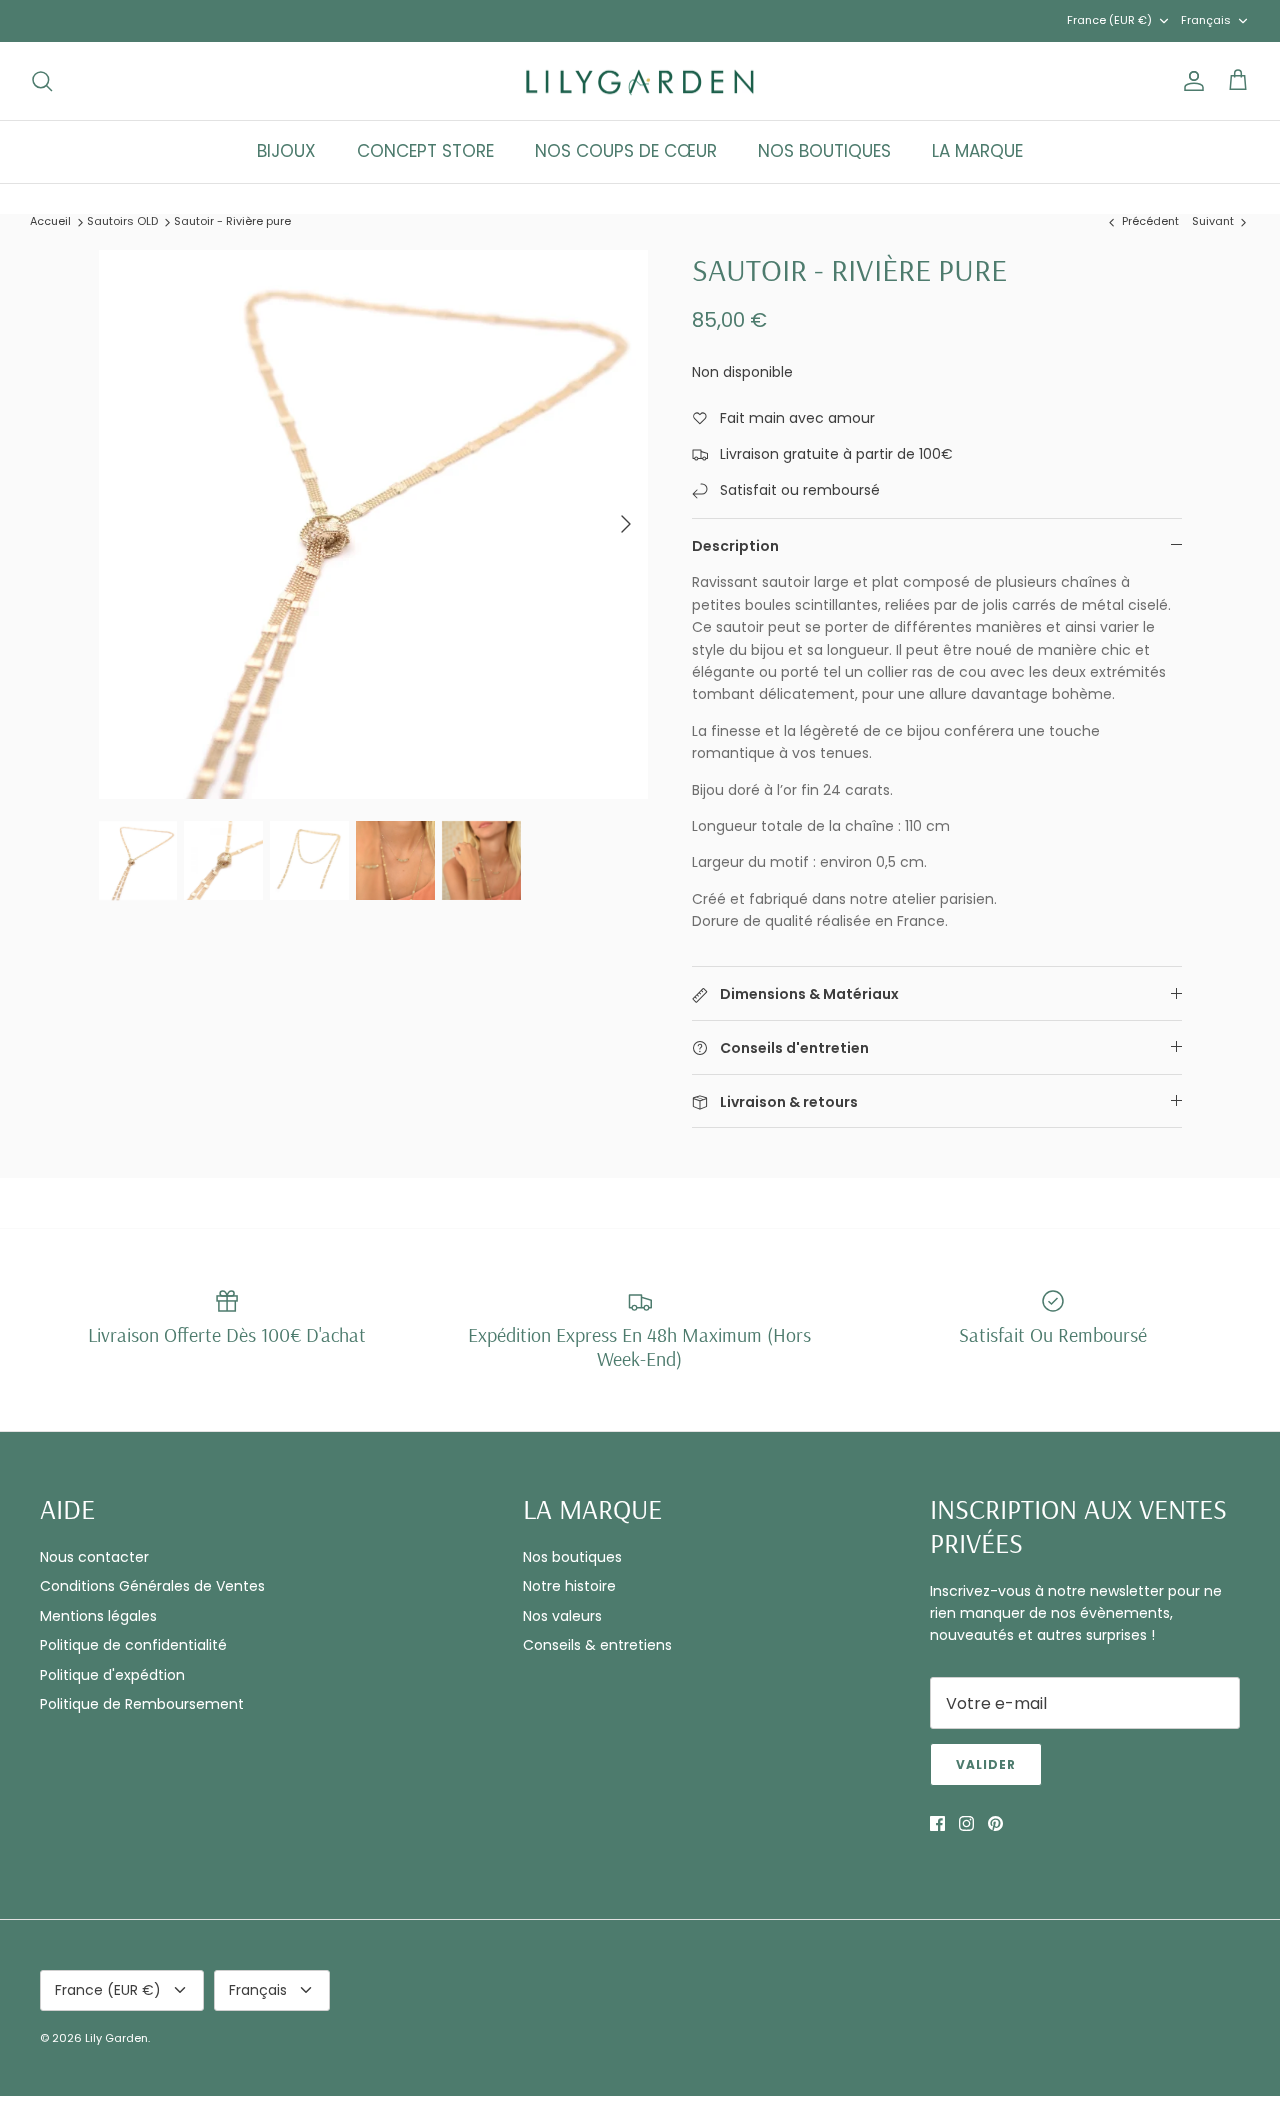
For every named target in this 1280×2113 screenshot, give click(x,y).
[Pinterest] (995, 1823)
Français (1206, 20)
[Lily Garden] (640, 81)
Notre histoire (569, 1586)
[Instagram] (966, 1823)
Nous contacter (94, 1557)
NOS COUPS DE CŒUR (626, 151)
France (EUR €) (1109, 20)
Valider (986, 1764)
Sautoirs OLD (122, 221)
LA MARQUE (977, 151)
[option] (373, 524)
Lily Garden (116, 2038)
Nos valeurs (562, 1616)
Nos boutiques (572, 1557)
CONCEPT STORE (425, 151)
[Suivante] (626, 524)
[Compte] (1190, 81)
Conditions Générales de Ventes (152, 1586)
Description (735, 546)
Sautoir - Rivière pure (232, 221)
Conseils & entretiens (597, 1645)
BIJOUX (286, 151)
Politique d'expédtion (112, 1675)
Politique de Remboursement (142, 1704)
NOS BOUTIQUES (824, 151)
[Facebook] (937, 1823)
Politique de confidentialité (133, 1645)
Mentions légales (98, 1616)
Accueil (50, 221)
